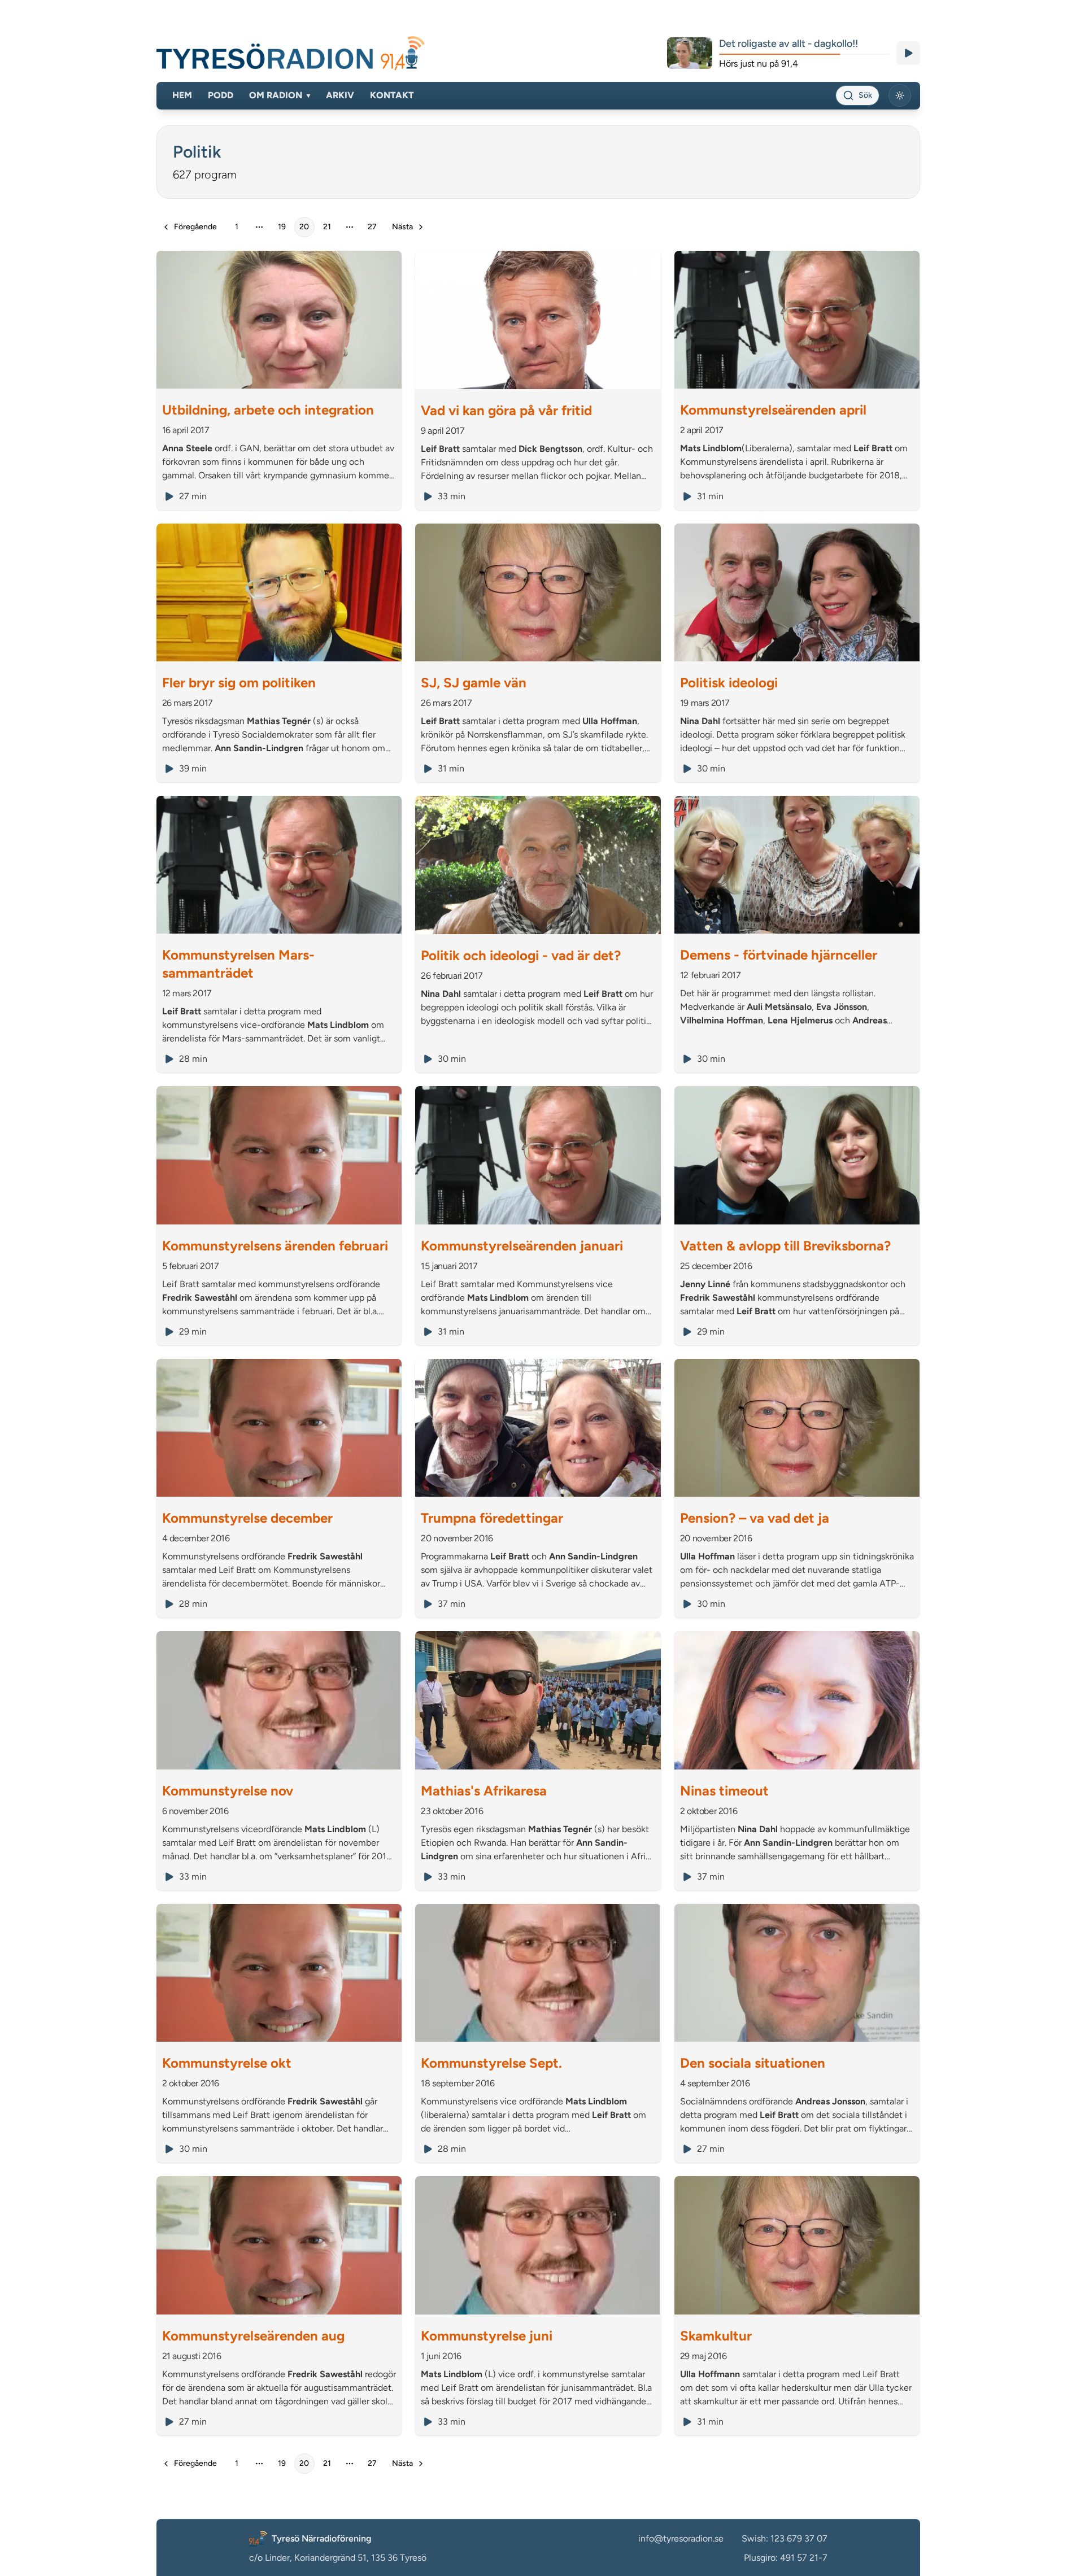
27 (372, 227)
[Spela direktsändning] (908, 53)
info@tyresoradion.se (681, 2538)
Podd (221, 95)
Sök (865, 95)
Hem (182, 95)
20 (304, 227)
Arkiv (340, 95)
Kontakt (392, 95)
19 (282, 227)
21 (327, 227)
